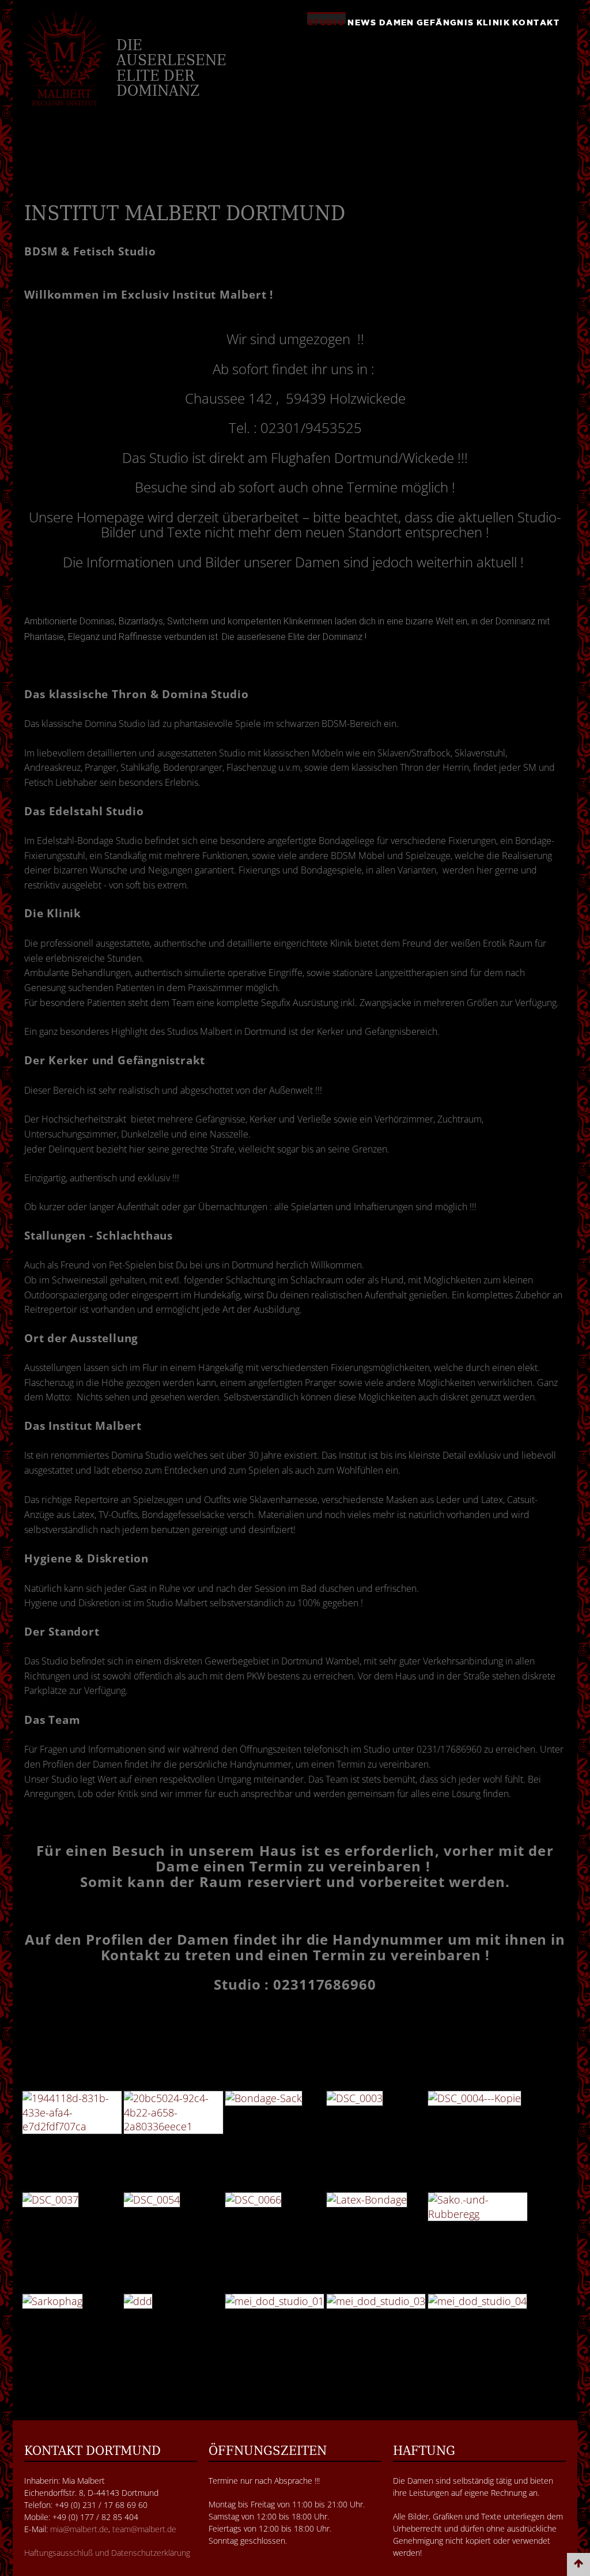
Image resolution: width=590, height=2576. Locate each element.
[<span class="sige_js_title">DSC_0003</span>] (358, 2100)
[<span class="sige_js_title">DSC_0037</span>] (53, 2201)
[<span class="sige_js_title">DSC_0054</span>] (155, 2201)
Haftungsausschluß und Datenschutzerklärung (107, 2553)
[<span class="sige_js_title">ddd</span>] (141, 2303)
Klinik (493, 21)
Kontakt (536, 21)
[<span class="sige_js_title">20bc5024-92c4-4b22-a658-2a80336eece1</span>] (176, 2114)
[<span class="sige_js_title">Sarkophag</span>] (55, 2303)
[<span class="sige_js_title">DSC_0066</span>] (256, 2201)
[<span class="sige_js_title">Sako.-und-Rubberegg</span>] (481, 2208)
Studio (326, 21)
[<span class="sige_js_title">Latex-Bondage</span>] (370, 2201)
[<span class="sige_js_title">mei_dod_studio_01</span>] (277, 2303)
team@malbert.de (144, 2529)
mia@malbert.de (79, 2529)
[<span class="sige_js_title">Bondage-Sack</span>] (266, 2100)
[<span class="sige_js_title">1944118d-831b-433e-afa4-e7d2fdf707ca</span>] (75, 2114)
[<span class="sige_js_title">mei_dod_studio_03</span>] (379, 2303)
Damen (397, 21)
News (362, 21)
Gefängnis (445, 21)
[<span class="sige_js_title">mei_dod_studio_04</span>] (480, 2303)
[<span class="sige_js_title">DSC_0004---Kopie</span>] (477, 2100)
